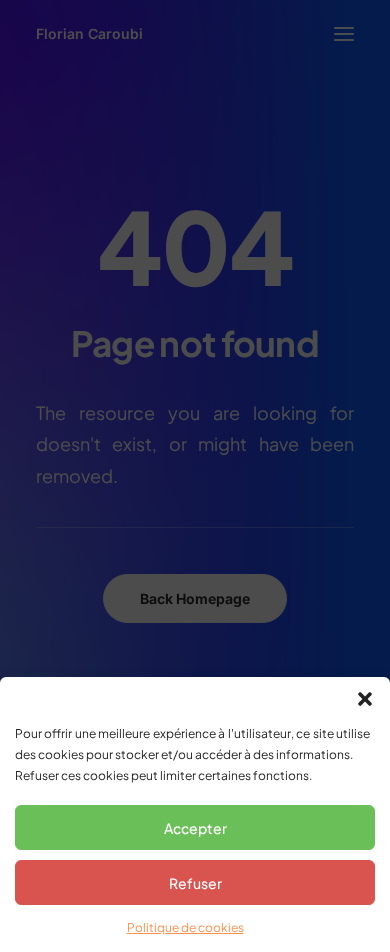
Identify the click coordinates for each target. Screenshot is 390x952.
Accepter (195, 828)
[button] (365, 699)
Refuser (195, 883)
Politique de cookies (185, 927)
